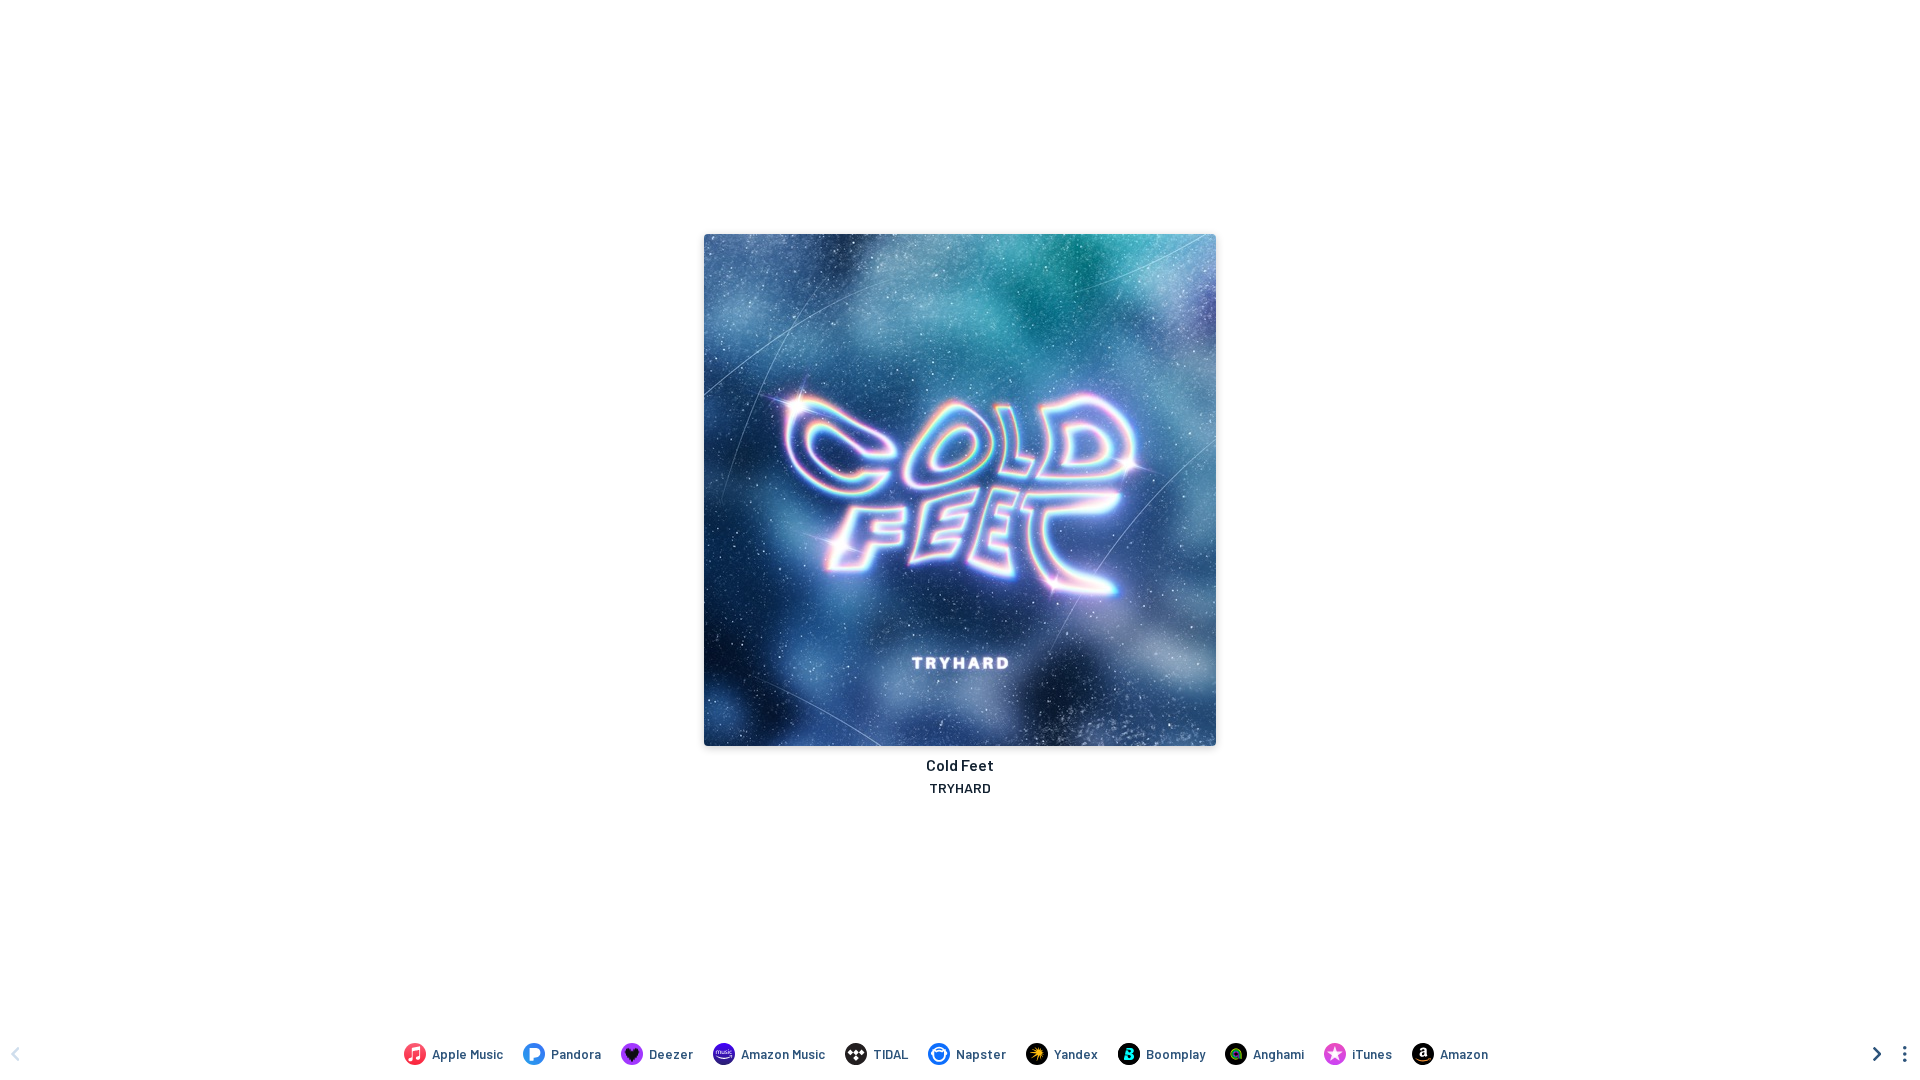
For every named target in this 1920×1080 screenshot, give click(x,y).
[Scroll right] (1877, 1054)
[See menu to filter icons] (1905, 1054)
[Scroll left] (15, 1054)
